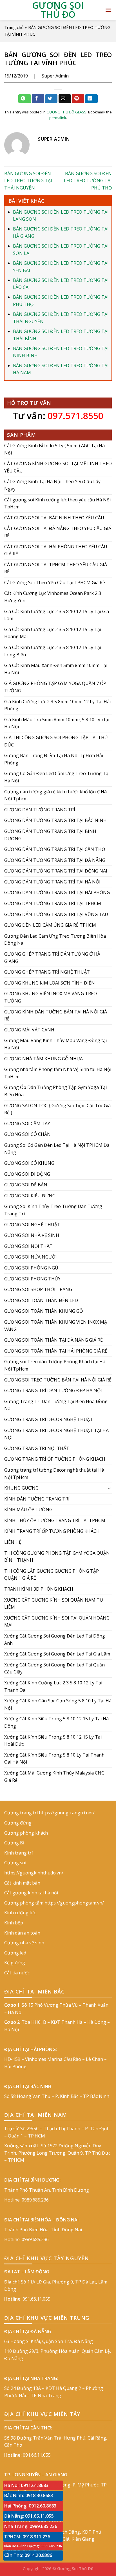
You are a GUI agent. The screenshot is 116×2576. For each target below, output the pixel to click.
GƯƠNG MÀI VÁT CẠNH (29, 1030)
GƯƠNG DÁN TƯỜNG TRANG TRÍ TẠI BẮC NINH (55, 821)
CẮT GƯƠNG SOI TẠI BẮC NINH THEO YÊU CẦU (54, 518)
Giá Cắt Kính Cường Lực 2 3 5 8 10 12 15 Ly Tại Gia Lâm (57, 615)
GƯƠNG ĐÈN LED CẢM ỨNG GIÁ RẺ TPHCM (50, 925)
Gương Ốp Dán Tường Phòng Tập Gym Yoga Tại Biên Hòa (55, 1091)
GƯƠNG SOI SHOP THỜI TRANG (38, 1290)
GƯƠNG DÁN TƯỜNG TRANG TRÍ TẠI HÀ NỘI (52, 882)
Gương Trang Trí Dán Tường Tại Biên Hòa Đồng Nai (56, 1405)
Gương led (15, 1953)
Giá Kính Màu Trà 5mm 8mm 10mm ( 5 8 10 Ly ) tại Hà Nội (57, 723)
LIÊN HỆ (13, 1542)
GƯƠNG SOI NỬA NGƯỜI (31, 1257)
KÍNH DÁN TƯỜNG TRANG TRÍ (37, 1499)
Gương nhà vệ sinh (24, 1943)
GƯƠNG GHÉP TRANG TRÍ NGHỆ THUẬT (47, 972)
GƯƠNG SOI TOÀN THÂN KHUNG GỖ (43, 1311)
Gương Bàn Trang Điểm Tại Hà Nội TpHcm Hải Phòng (54, 759)
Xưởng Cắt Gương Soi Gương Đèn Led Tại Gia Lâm (57, 1654)
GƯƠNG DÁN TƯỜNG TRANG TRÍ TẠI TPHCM (53, 903)
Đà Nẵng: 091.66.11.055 (29, 2516)
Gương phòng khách (26, 1833)
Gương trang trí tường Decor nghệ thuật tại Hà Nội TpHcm (54, 1474)
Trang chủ (14, 27)
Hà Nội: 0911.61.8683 (26, 2485)
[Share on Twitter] (51, 99)
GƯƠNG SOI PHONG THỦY (32, 1279)
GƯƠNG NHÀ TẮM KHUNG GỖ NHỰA (43, 1059)
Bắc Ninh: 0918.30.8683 (29, 2495)
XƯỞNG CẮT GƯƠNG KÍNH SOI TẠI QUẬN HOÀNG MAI (57, 1622)
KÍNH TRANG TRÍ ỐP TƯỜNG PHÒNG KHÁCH (52, 1531)
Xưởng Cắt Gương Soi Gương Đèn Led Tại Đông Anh (55, 1639)
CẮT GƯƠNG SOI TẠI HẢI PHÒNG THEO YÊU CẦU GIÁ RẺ (56, 550)
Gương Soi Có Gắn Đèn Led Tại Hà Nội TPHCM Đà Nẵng (57, 1149)
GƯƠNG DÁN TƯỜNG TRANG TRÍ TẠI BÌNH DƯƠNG (50, 835)
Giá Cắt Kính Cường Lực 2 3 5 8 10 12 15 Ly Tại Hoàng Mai (53, 633)
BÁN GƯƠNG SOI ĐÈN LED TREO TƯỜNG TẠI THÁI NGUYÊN (28, 181)
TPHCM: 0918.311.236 (27, 2537)
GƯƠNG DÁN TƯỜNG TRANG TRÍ (40, 810)
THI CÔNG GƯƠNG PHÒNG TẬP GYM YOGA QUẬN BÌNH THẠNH (57, 1557)
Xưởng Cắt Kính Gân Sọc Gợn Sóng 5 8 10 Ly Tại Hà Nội (58, 1705)
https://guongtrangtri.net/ (67, 1813)
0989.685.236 (35, 2200)
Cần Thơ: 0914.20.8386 (28, 2555)
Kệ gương (15, 1963)
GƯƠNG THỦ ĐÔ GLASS (66, 112)
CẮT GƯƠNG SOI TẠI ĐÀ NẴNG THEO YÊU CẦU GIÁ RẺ (58, 532)
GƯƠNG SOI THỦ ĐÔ (58, 10)
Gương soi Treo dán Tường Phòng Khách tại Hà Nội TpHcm (55, 1365)
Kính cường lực (20, 1913)
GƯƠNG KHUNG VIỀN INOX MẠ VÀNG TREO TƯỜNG (51, 997)
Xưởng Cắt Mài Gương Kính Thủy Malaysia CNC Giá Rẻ (54, 1776)
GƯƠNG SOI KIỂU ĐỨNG (30, 1196)
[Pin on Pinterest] (78, 99)
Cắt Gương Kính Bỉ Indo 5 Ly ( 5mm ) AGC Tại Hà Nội (54, 449)
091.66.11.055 (36, 2299)
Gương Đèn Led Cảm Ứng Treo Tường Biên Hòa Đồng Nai (55, 940)
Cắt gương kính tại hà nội (31, 1893)
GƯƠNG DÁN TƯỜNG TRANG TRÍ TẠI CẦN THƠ (55, 849)
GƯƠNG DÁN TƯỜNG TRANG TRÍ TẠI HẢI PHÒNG (57, 893)
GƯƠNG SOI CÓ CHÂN (27, 1134)
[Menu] (108, 10)
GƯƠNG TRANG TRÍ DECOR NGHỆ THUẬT (49, 1419)
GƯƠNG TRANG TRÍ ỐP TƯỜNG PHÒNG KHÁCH (55, 1459)
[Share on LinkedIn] (91, 99)
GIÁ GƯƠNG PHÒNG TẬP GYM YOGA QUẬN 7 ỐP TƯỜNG (55, 687)
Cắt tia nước (17, 1973)
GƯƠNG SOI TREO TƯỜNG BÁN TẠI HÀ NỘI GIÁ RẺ (58, 1380)
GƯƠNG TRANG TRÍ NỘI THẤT (37, 1448)
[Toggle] (110, 1488)
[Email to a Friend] (65, 99)
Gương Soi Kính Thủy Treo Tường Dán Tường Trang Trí (53, 1210)
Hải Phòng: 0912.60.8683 (30, 2506)
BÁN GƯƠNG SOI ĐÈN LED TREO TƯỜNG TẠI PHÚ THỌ (88, 181)
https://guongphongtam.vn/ (74, 1903)
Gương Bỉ (14, 1843)
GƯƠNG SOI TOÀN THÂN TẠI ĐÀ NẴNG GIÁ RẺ (53, 1340)
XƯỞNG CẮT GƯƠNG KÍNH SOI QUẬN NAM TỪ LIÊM (54, 1604)
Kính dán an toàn (22, 1933)
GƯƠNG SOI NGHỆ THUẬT (32, 1225)
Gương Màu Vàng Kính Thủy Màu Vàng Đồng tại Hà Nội (55, 1044)
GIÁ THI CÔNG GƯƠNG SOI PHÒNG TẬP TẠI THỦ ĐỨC (56, 741)
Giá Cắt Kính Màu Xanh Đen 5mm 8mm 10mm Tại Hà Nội (56, 669)
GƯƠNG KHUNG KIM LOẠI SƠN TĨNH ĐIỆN (50, 983)
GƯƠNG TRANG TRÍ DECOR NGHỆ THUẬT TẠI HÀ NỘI (56, 1434)
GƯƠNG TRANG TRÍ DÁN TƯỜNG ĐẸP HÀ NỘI (53, 1391)
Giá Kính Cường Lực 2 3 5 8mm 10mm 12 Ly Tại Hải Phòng (57, 705)
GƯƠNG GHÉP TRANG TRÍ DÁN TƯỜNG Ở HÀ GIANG (52, 958)
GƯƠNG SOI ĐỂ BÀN (26, 1185)
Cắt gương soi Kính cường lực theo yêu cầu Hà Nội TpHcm (57, 503)
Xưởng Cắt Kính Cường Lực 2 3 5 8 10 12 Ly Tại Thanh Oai (53, 1686)
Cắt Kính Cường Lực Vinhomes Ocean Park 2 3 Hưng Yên (53, 597)
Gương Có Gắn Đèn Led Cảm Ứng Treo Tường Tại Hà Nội (57, 777)
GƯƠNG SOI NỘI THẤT (28, 1246)
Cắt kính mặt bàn (22, 1883)
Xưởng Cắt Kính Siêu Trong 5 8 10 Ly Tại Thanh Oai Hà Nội (54, 1759)
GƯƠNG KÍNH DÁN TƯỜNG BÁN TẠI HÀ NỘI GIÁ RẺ (56, 1015)
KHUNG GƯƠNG (21, 1488)
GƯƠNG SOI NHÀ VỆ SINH (32, 1236)
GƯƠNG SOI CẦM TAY (27, 1123)
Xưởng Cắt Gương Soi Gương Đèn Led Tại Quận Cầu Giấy (54, 1668)
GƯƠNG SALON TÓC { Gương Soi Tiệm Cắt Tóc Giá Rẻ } (57, 1109)
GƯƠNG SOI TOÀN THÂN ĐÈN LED (41, 1300)
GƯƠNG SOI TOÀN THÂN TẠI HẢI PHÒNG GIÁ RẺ (56, 1351)
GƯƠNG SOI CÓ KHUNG (29, 1163)
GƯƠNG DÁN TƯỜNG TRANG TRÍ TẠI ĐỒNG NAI (56, 871)
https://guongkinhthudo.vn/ (34, 1873)
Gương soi (15, 1863)
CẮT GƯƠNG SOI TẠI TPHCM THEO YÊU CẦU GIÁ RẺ (56, 568)
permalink (58, 118)
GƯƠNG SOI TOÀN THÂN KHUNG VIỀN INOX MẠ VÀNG (56, 1326)
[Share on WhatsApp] (24, 99)
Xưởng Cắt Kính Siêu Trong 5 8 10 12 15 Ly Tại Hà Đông (56, 1723)
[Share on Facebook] (38, 99)
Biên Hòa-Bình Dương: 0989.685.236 (33, 2546)
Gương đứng (18, 1823)
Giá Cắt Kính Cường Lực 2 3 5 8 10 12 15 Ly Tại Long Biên (53, 651)
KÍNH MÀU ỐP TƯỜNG (28, 1510)
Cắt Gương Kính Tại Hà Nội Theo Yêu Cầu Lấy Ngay (52, 485)
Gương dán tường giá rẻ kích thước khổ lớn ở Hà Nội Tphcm (55, 795)
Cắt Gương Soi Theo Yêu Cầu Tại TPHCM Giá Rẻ (55, 583)
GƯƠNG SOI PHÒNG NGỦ (31, 1268)
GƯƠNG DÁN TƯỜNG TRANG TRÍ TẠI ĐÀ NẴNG (55, 860)
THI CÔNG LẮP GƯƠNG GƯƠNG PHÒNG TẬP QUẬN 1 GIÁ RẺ (52, 1575)
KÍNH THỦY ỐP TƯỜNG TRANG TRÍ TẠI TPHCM (55, 1520)
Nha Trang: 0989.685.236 (31, 2526)
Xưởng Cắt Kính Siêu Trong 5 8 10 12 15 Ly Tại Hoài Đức (53, 1741)
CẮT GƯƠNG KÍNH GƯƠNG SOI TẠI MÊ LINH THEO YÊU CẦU (58, 467)
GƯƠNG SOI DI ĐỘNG (27, 1174)
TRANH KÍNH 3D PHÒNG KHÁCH (39, 1589)
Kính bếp (14, 1923)
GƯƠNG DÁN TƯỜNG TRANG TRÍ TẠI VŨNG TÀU (56, 914)
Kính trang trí (18, 1853)
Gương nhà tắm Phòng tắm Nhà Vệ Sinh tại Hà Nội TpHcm (58, 1073)
